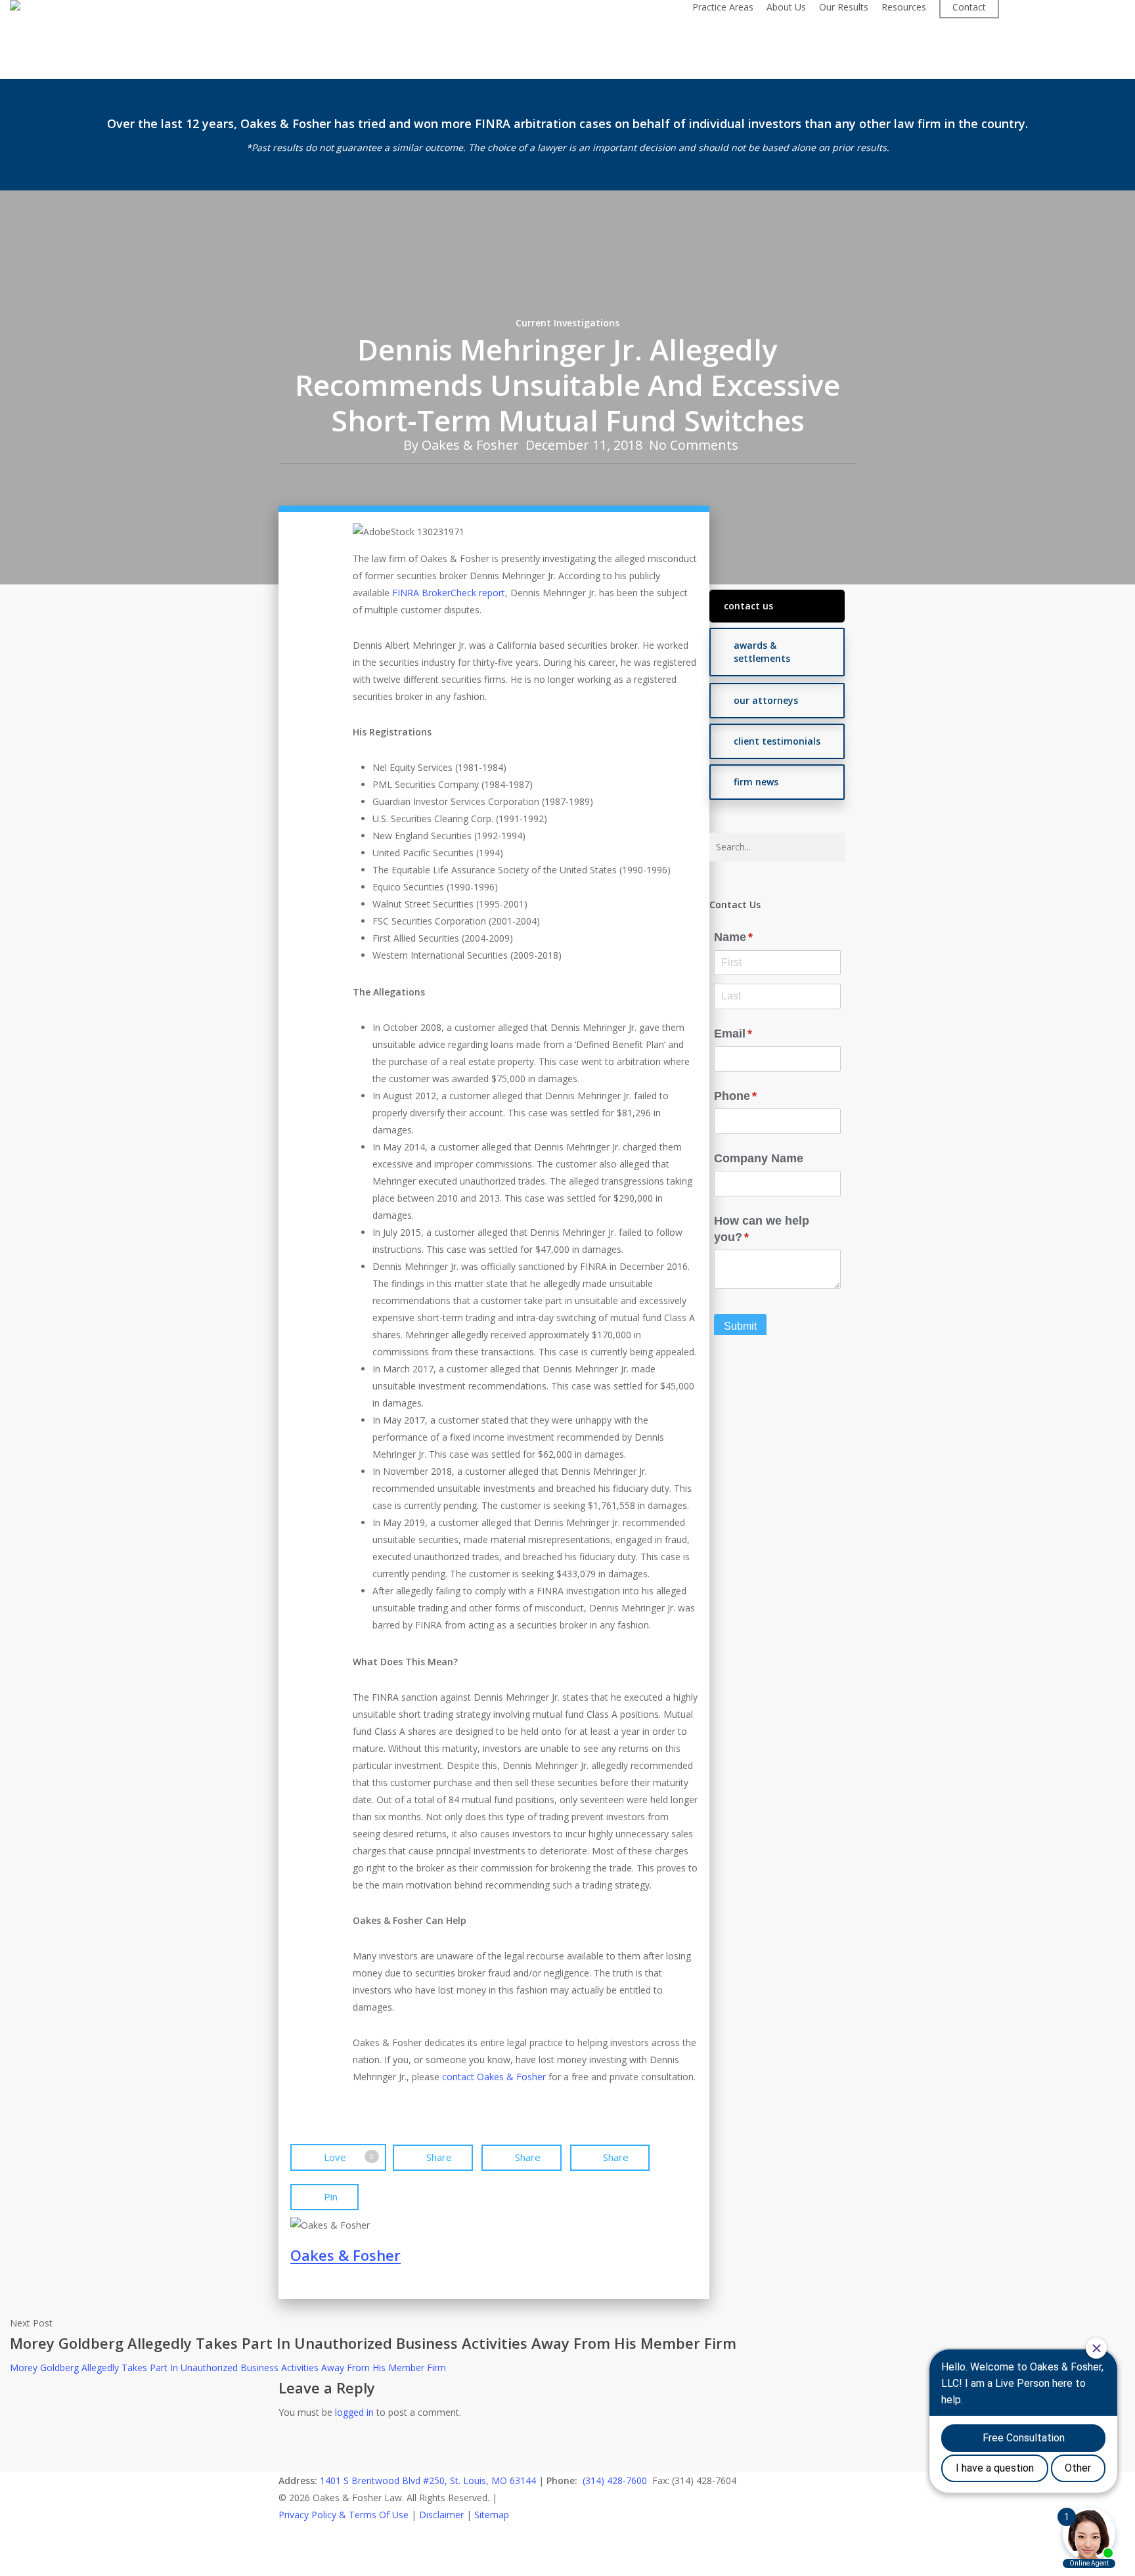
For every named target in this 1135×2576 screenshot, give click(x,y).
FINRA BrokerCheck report (449, 593)
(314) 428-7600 (615, 2480)
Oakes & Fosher (470, 445)
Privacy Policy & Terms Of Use (344, 2515)
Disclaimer (441, 2515)
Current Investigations (567, 323)
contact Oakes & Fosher (494, 2077)
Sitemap (492, 2515)
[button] (777, 606)
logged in (354, 2412)
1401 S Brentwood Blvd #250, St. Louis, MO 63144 (428, 2480)
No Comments (694, 445)
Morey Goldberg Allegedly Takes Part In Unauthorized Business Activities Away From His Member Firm (228, 2368)
